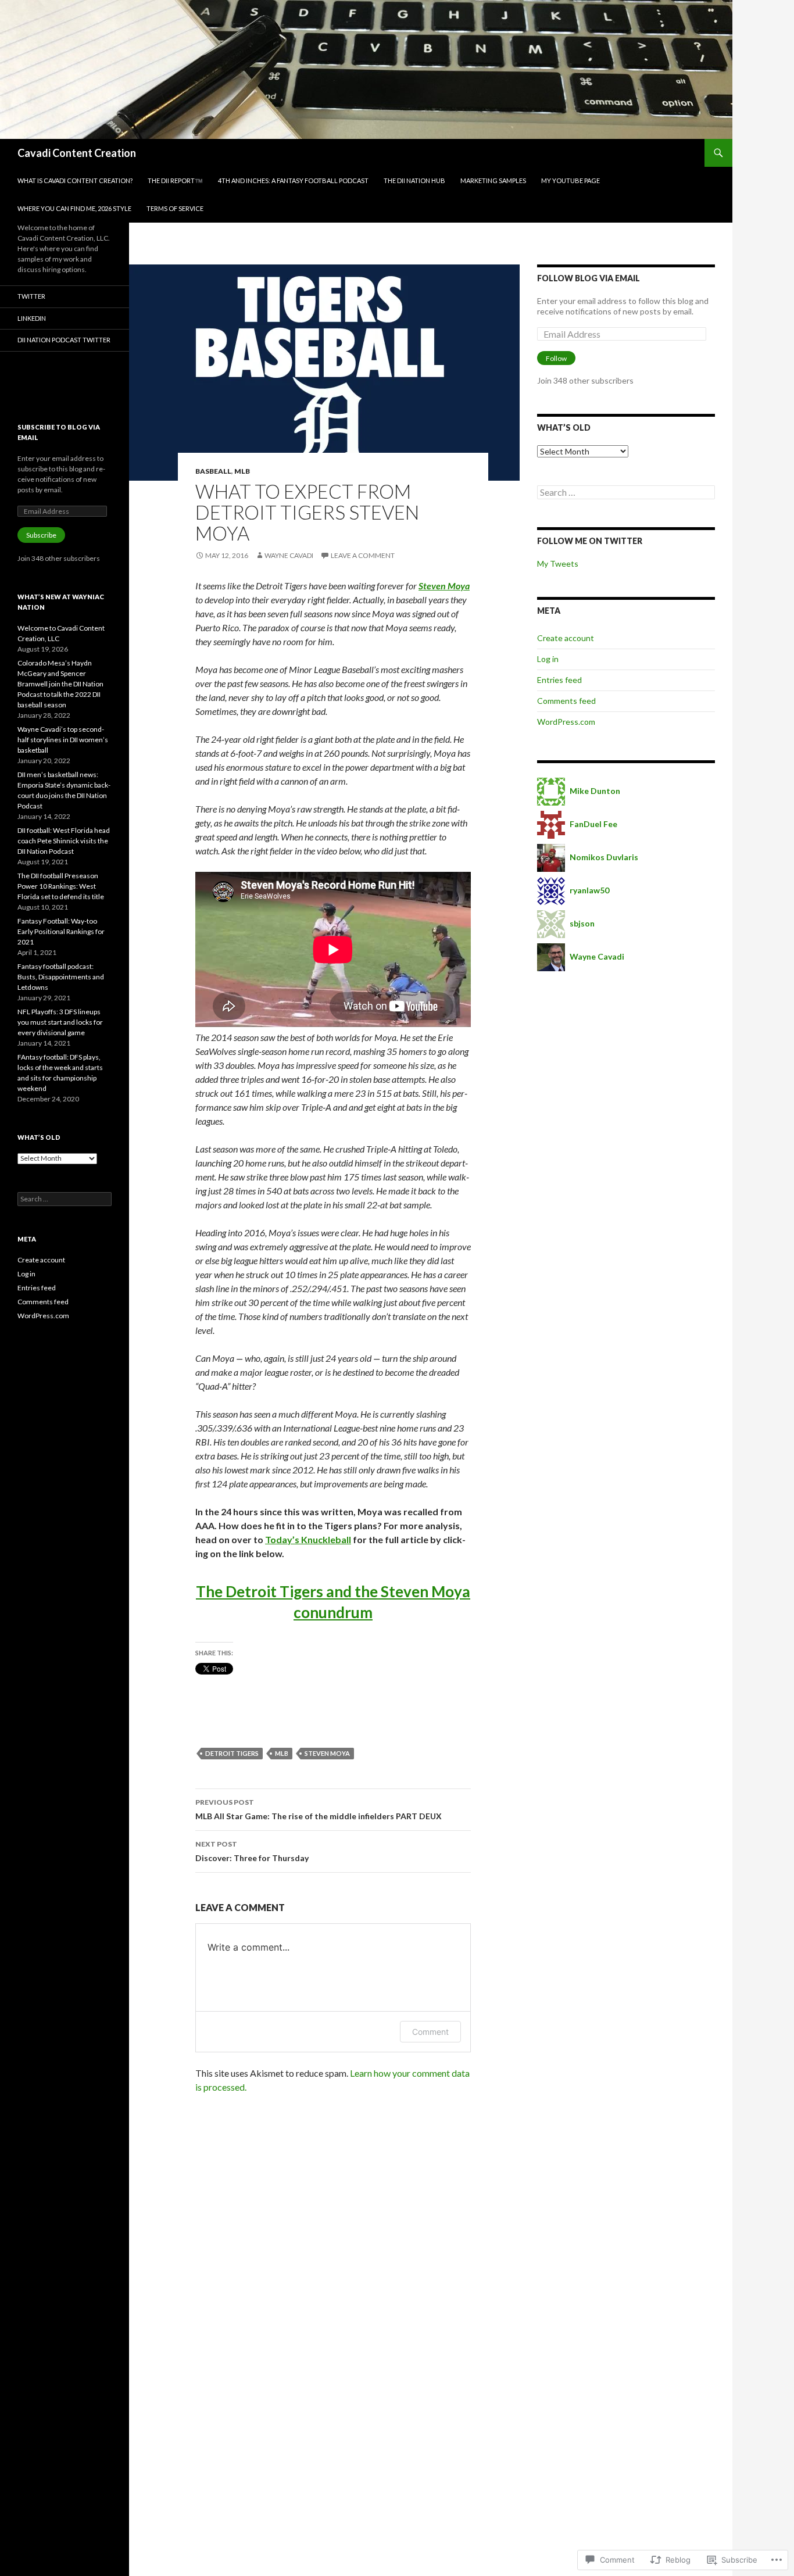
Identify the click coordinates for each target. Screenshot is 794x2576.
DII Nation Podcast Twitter (64, 340)
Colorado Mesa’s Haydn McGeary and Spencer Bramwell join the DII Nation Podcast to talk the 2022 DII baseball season (60, 684)
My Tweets (558, 563)
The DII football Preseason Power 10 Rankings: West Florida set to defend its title (61, 886)
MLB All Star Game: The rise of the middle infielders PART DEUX (319, 1809)
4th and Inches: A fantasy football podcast (293, 180)
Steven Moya (444, 586)
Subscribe (41, 535)
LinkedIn (32, 318)
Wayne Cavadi (289, 555)
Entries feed (559, 680)
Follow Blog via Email (589, 278)
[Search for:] (626, 493)
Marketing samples (493, 180)
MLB (242, 471)
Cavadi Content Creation (77, 153)
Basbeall (213, 471)
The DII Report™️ (175, 180)
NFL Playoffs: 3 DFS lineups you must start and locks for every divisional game (60, 1022)
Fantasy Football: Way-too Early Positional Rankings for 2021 (61, 931)
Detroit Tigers (232, 1753)
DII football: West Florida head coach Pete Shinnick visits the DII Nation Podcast (64, 841)
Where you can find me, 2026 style (74, 208)
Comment (430, 2032)
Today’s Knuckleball (308, 1539)
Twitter (31, 296)
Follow (556, 358)
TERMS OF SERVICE (175, 208)
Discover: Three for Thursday (252, 1851)
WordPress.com (566, 722)
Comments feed (566, 701)
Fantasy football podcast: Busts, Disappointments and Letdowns (61, 977)
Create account (566, 638)
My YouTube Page (571, 180)
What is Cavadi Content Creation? (75, 180)
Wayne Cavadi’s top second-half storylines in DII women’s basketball (63, 740)
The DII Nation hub (414, 180)
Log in (548, 659)
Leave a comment (363, 555)
